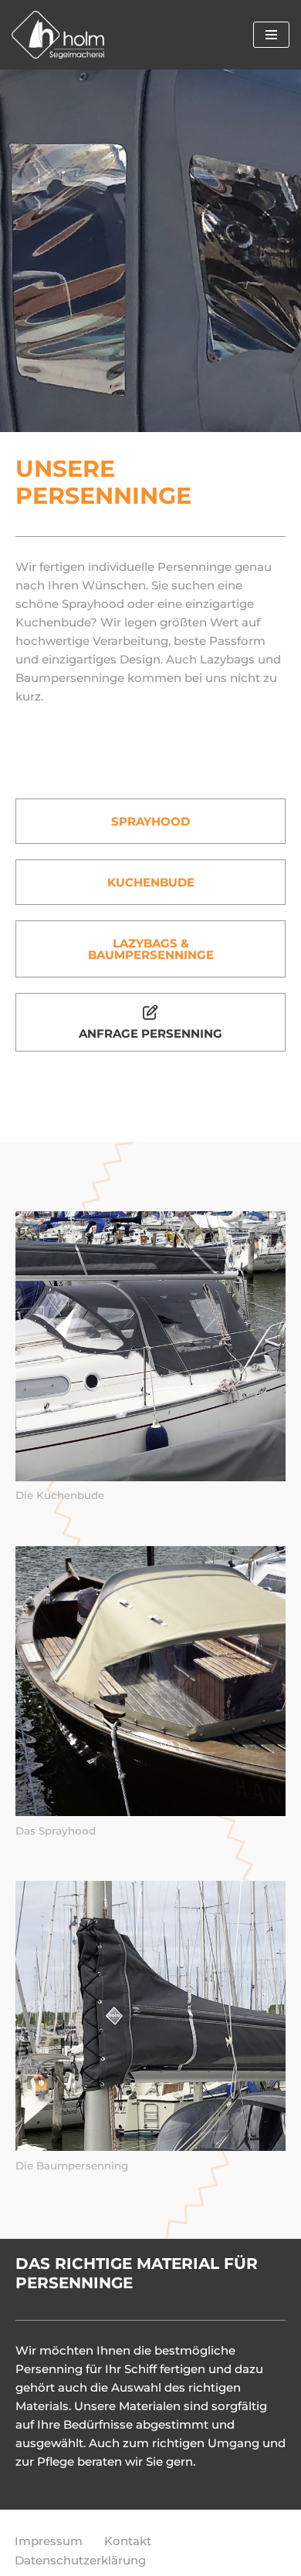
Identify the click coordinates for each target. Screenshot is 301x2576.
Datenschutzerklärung (80, 2560)
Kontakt (128, 2541)
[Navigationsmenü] (271, 35)
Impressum (49, 2541)
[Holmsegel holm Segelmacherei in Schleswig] (58, 35)
